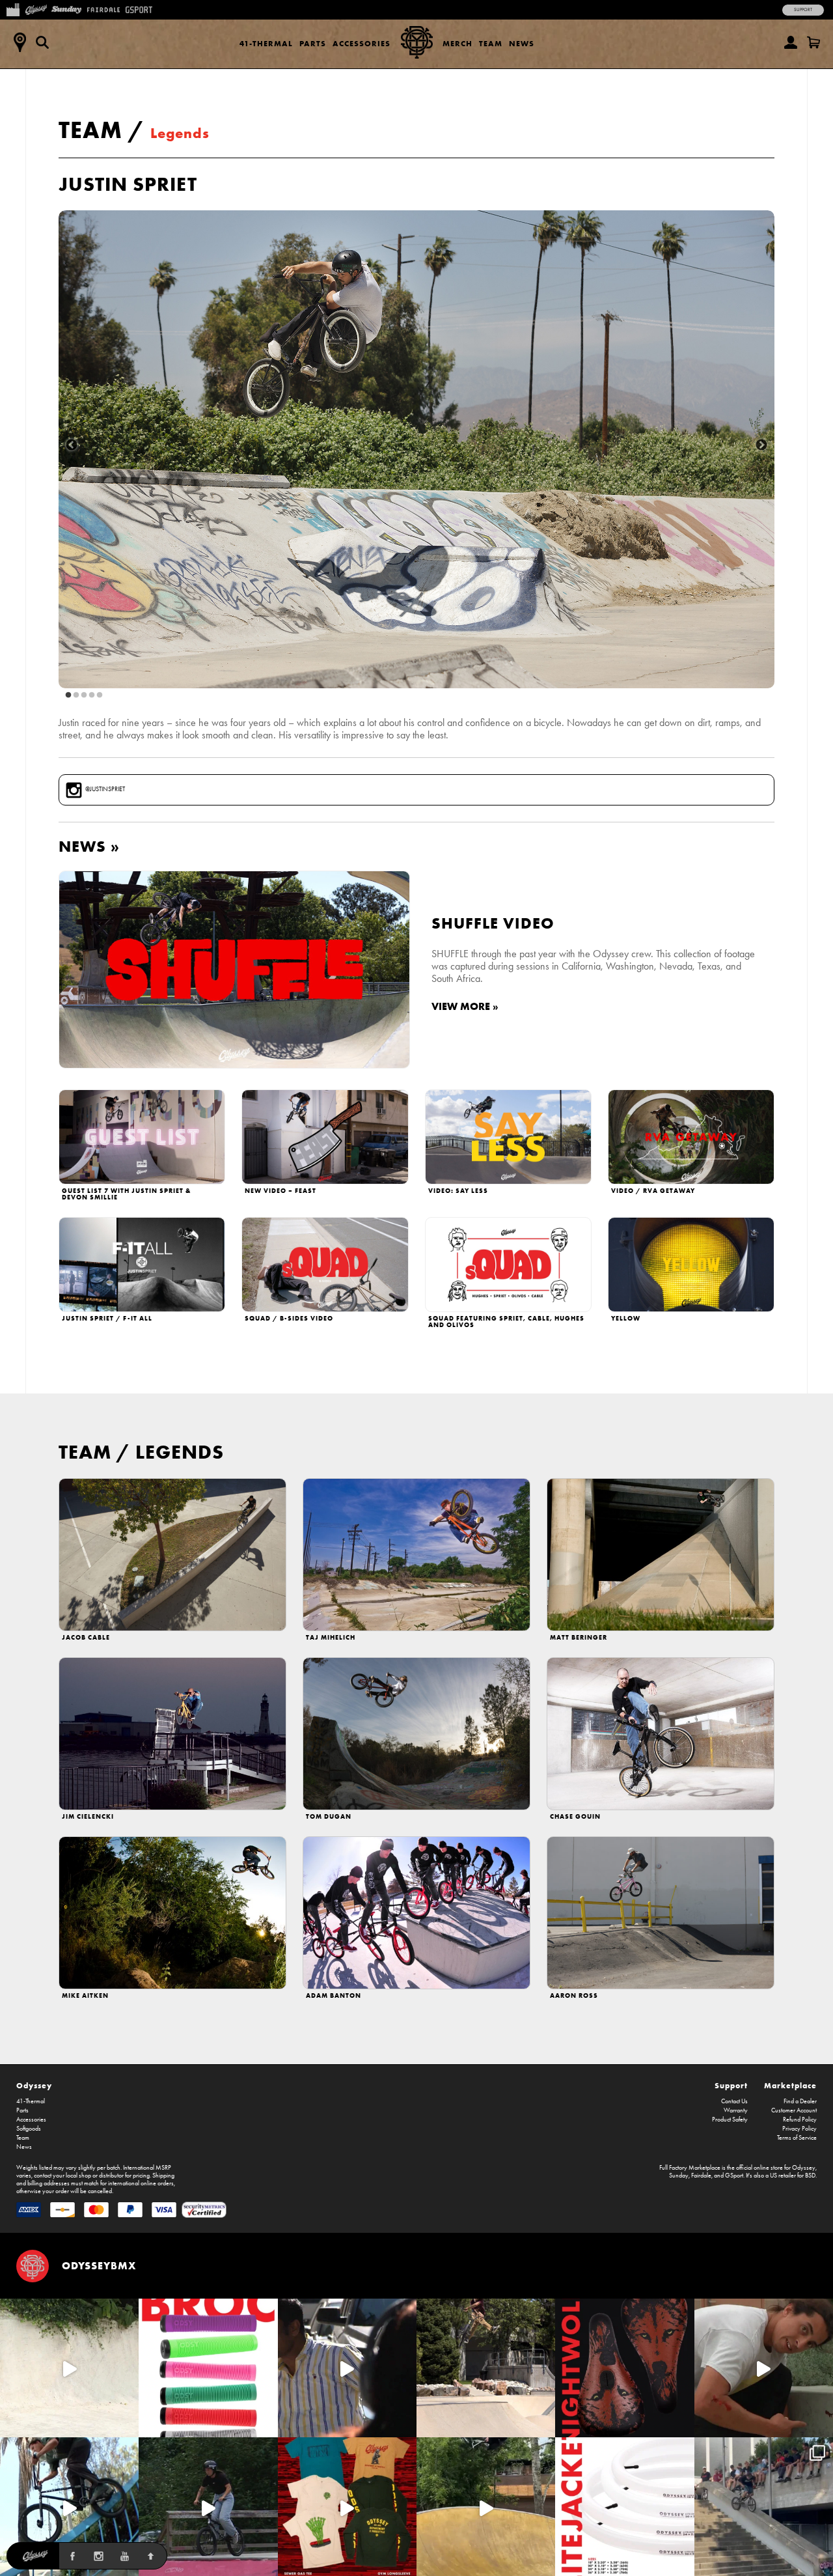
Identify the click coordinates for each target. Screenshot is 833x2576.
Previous (72, 445)
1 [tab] (68, 695)
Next (761, 445)
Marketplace (790, 2085)
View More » (465, 1006)
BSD (810, 2176)
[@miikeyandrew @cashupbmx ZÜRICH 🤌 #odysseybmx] (764, 2507)
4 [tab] (92, 695)
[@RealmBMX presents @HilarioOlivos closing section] (69, 2507)
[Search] (42, 42)
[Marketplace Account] (791, 42)
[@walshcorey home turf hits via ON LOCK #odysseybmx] (69, 2368)
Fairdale (701, 2176)
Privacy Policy (799, 2129)
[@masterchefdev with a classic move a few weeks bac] (486, 2368)
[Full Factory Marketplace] (13, 8)
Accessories (362, 43)
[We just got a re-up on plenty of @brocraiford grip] (208, 2368)
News (522, 43)
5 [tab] (100, 695)
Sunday (679, 2176)
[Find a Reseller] (20, 42)
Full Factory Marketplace (690, 2168)
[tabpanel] (416, 449)
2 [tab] (76, 695)
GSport (734, 2176)
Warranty (736, 2110)
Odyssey (34, 2085)
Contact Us (734, 2101)
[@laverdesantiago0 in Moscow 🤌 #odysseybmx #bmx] (486, 2507)
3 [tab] (84, 695)
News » (89, 846)
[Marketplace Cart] (813, 42)
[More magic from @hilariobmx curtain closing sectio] (764, 2368)
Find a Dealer (800, 2101)
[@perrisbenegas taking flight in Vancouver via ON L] (208, 2507)
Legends (180, 133)
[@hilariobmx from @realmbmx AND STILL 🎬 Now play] (347, 2368)
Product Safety (730, 2120)
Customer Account (794, 2110)
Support (803, 10)
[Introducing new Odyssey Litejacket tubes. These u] (624, 2507)
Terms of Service (797, 2138)
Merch (457, 43)
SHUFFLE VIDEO (493, 923)
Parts (313, 43)
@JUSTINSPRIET (105, 789)
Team (491, 43)
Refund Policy (800, 2120)
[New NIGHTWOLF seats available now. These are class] (624, 2368)
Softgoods (29, 2129)
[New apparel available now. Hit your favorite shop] (347, 2507)
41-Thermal (266, 43)
